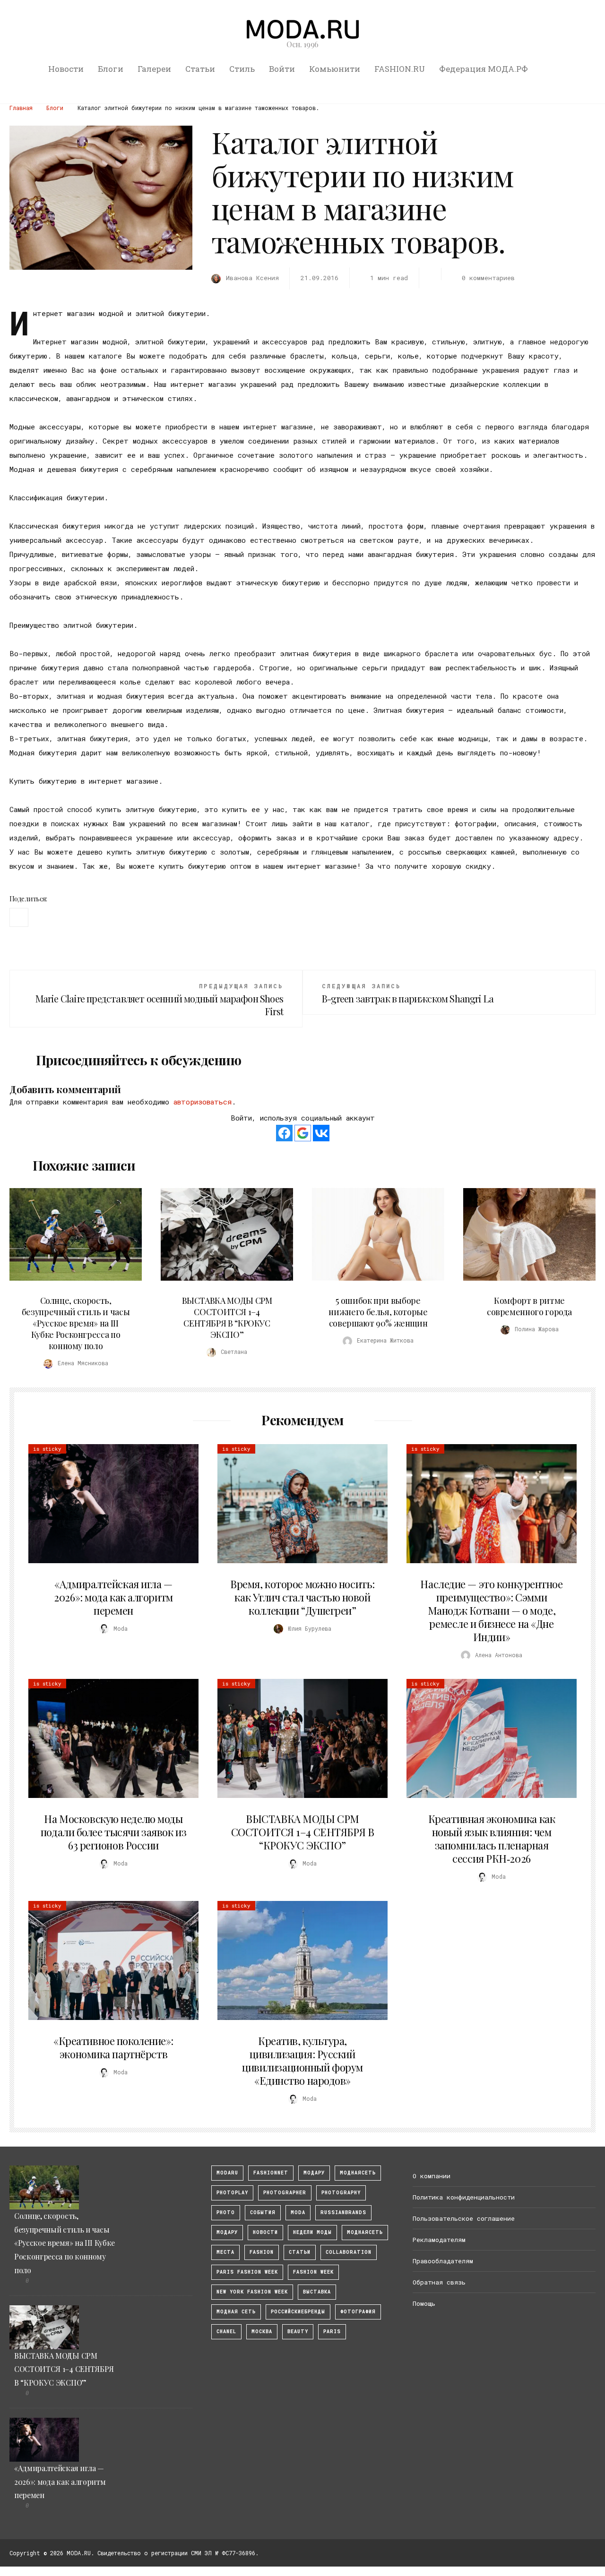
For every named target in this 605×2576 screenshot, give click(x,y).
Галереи (154, 69)
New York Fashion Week (252, 2292)
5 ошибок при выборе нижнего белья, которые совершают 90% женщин (378, 1312)
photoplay (232, 2193)
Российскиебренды (298, 2312)
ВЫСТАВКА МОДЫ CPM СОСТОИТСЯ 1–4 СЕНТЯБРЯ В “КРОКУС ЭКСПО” (227, 1318)
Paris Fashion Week (247, 2272)
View (70, 1234)
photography (341, 2193)
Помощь (424, 2303)
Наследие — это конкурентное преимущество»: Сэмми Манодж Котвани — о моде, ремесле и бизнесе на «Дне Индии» (491, 1610)
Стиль (242, 69)
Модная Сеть (236, 2312)
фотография (358, 2312)
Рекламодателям (439, 2240)
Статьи (200, 69)
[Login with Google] (303, 1133)
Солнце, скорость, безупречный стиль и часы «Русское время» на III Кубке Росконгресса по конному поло (76, 1323)
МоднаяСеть (358, 2173)
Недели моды (312, 2232)
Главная (21, 108)
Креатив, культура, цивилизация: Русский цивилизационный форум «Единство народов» (302, 2061)
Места (225, 2252)
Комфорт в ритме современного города (529, 1306)
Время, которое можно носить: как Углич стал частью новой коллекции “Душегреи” (302, 1597)
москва (262, 2332)
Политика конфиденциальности (464, 2197)
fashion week (313, 2272)
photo (226, 2212)
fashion (262, 2252)
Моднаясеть (365, 2232)
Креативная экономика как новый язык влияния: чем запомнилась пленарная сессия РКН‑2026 (492, 1839)
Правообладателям (443, 2261)
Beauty (298, 2332)
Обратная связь (439, 2282)
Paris (332, 2332)
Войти (282, 69)
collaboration (349, 2252)
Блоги (111, 69)
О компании (432, 2176)
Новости (66, 69)
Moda (298, 2212)
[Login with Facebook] (284, 1133)
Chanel (226, 2332)
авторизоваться (203, 1102)
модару (314, 2173)
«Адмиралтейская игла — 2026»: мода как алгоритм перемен (113, 1597)
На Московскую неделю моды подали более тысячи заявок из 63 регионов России (113, 1832)
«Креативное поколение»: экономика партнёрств (113, 2047)
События (263, 2212)
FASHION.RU (400, 69)
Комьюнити (335, 69)
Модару (227, 2232)
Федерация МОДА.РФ (484, 69)
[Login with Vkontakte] (321, 1133)
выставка (317, 2292)
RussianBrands (343, 2212)
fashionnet (271, 2173)
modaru (227, 2173)
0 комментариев (488, 278)
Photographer (285, 2193)
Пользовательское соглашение (464, 2218)
